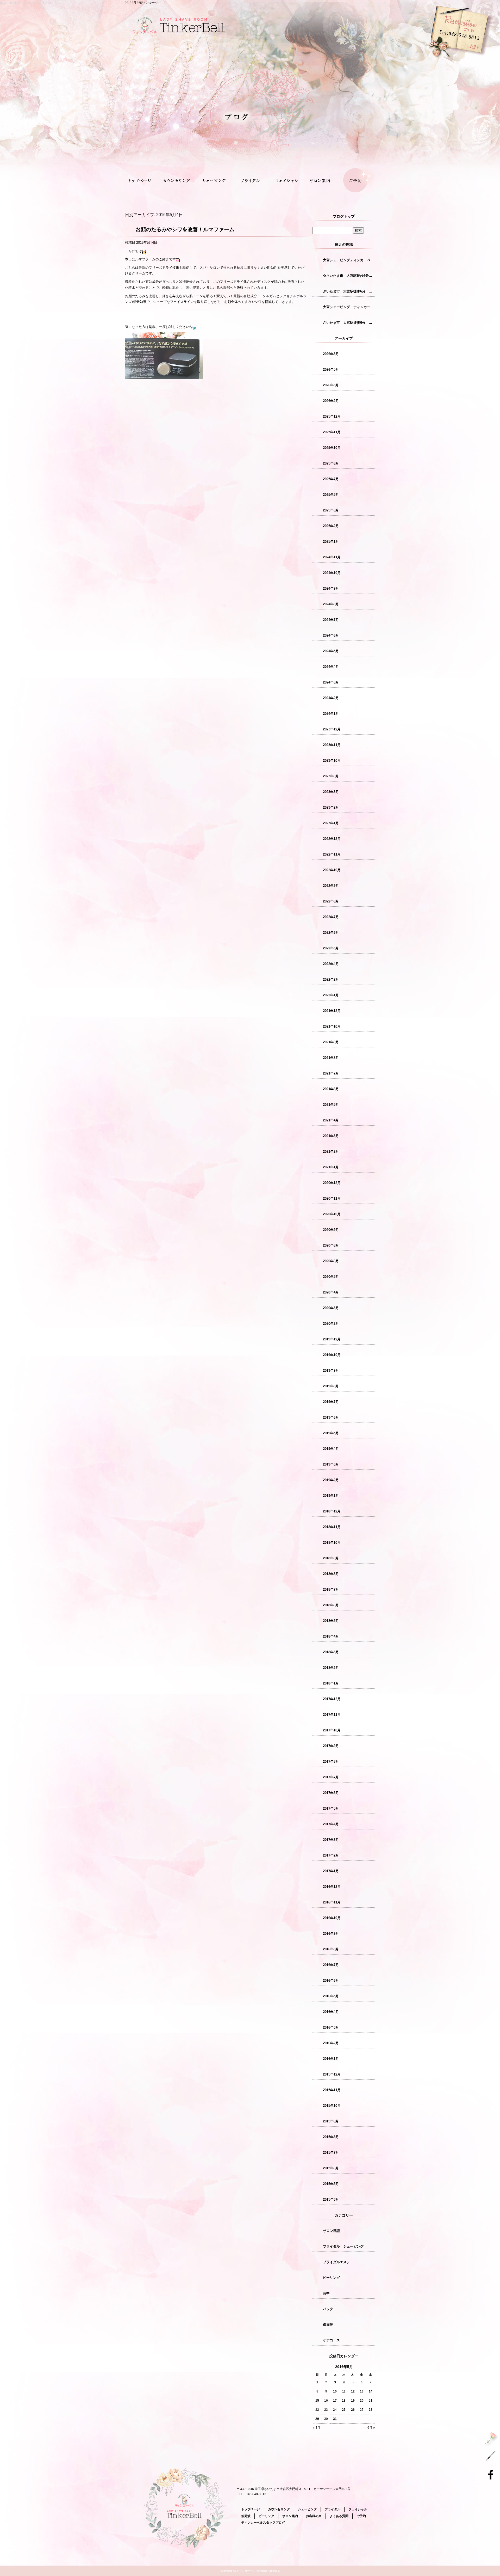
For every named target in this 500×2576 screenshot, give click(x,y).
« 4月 (317, 2428)
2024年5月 (331, 651)
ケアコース (331, 2340)
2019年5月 (331, 1433)
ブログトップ (344, 216)
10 (335, 2391)
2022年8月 (331, 901)
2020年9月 (331, 1230)
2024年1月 (331, 714)
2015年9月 (331, 2121)
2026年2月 (331, 401)
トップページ (143, 181)
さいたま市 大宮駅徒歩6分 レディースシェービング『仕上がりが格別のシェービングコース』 (349, 323)
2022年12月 (332, 839)
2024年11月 (332, 557)
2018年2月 (331, 1668)
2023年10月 (332, 761)
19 (353, 2401)
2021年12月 (332, 1011)
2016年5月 (331, 1996)
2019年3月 (331, 1464)
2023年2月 (331, 807)
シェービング (214, 181)
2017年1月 (331, 1871)
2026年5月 (331, 370)
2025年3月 (331, 510)
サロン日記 (331, 2231)
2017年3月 (331, 1840)
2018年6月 (331, 1605)
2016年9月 (331, 1934)
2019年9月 (331, 1371)
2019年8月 (331, 1386)
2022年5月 (331, 948)
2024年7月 (331, 620)
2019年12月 (332, 1339)
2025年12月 (332, 416)
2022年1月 (331, 995)
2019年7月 (331, 1402)
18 (344, 2401)
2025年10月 (332, 448)
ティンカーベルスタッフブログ (263, 2523)
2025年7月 (331, 479)
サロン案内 (321, 181)
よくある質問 (339, 2516)
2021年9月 (331, 1042)
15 (317, 2401)
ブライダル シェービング (343, 2246)
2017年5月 (331, 1808)
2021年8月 (331, 1058)
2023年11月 (332, 745)
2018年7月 (331, 1589)
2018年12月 (332, 1511)
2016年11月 (332, 1902)
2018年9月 (331, 1558)
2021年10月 (332, 1026)
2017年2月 (331, 1855)
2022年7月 (331, 917)
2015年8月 (331, 2137)
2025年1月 (331, 542)
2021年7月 (331, 1073)
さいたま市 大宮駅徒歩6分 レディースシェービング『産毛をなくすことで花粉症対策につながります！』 (349, 291)
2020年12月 (332, 1183)
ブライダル (250, 181)
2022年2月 (331, 979)
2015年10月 (332, 2106)
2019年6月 (331, 1417)
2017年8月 (331, 1762)
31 (335, 2419)
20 (362, 2401)
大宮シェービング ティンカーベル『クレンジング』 (349, 307)
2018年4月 (331, 1636)
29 (317, 2419)
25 (344, 2410)
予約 (424, 60)
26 (353, 2410)
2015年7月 (331, 2153)
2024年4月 (331, 667)
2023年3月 (331, 792)
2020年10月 (332, 1214)
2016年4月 (331, 2012)
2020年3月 (331, 1308)
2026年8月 (331, 354)
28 (371, 2410)
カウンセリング (179, 181)
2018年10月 (332, 1543)
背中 (326, 2293)
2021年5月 (331, 1105)
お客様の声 (314, 2516)
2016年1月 (331, 2059)
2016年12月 (332, 1887)
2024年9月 (331, 588)
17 (335, 2401)
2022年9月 (331, 886)
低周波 (328, 2325)
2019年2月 (331, 1480)
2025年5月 (331, 495)
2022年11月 (332, 854)
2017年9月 (331, 1746)
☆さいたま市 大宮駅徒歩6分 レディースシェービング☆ (349, 276)
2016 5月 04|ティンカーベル (142, 2)
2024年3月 (331, 682)
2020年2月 (331, 1324)
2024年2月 (331, 698)
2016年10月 (332, 1918)
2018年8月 (331, 1574)
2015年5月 (331, 2184)
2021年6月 (331, 1089)
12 (353, 2391)
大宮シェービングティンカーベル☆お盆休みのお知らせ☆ (349, 260)
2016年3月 (331, 2027)
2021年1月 (331, 1167)
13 (362, 2391)
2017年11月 (332, 1715)
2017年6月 (331, 1793)
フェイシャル (286, 181)
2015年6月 (331, 2168)
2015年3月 (331, 2199)
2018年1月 (331, 1683)
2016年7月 (331, 1965)
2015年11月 (332, 2090)
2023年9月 (331, 776)
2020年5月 (331, 1277)
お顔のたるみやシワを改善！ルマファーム (185, 229)
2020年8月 (331, 1245)
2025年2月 (331, 526)
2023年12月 (332, 729)
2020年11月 (332, 1198)
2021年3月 (331, 1136)
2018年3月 (331, 1652)
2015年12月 (332, 2074)
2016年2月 (331, 2043)
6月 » (371, 2428)
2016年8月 (331, 1949)
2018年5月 (331, 1621)
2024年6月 (331, 635)
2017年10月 (332, 1730)
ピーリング (331, 2278)
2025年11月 (332, 432)
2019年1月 (331, 1496)
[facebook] (492, 2474)
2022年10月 (332, 870)
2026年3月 (331, 385)
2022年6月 (331, 933)
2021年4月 (331, 1120)
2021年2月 (331, 1152)
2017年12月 (332, 1699)
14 (371, 2391)
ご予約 (357, 181)
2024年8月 (331, 604)
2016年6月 (331, 1980)
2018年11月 (332, 1527)
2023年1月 (331, 823)
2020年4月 (331, 1292)
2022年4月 (331, 964)
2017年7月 (331, 1777)
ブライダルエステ (336, 2262)
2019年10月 (332, 1355)
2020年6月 (331, 1261)
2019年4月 (331, 1449)
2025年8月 (331, 463)
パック (328, 2309)
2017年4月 (331, 1824)
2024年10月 (332, 573)
